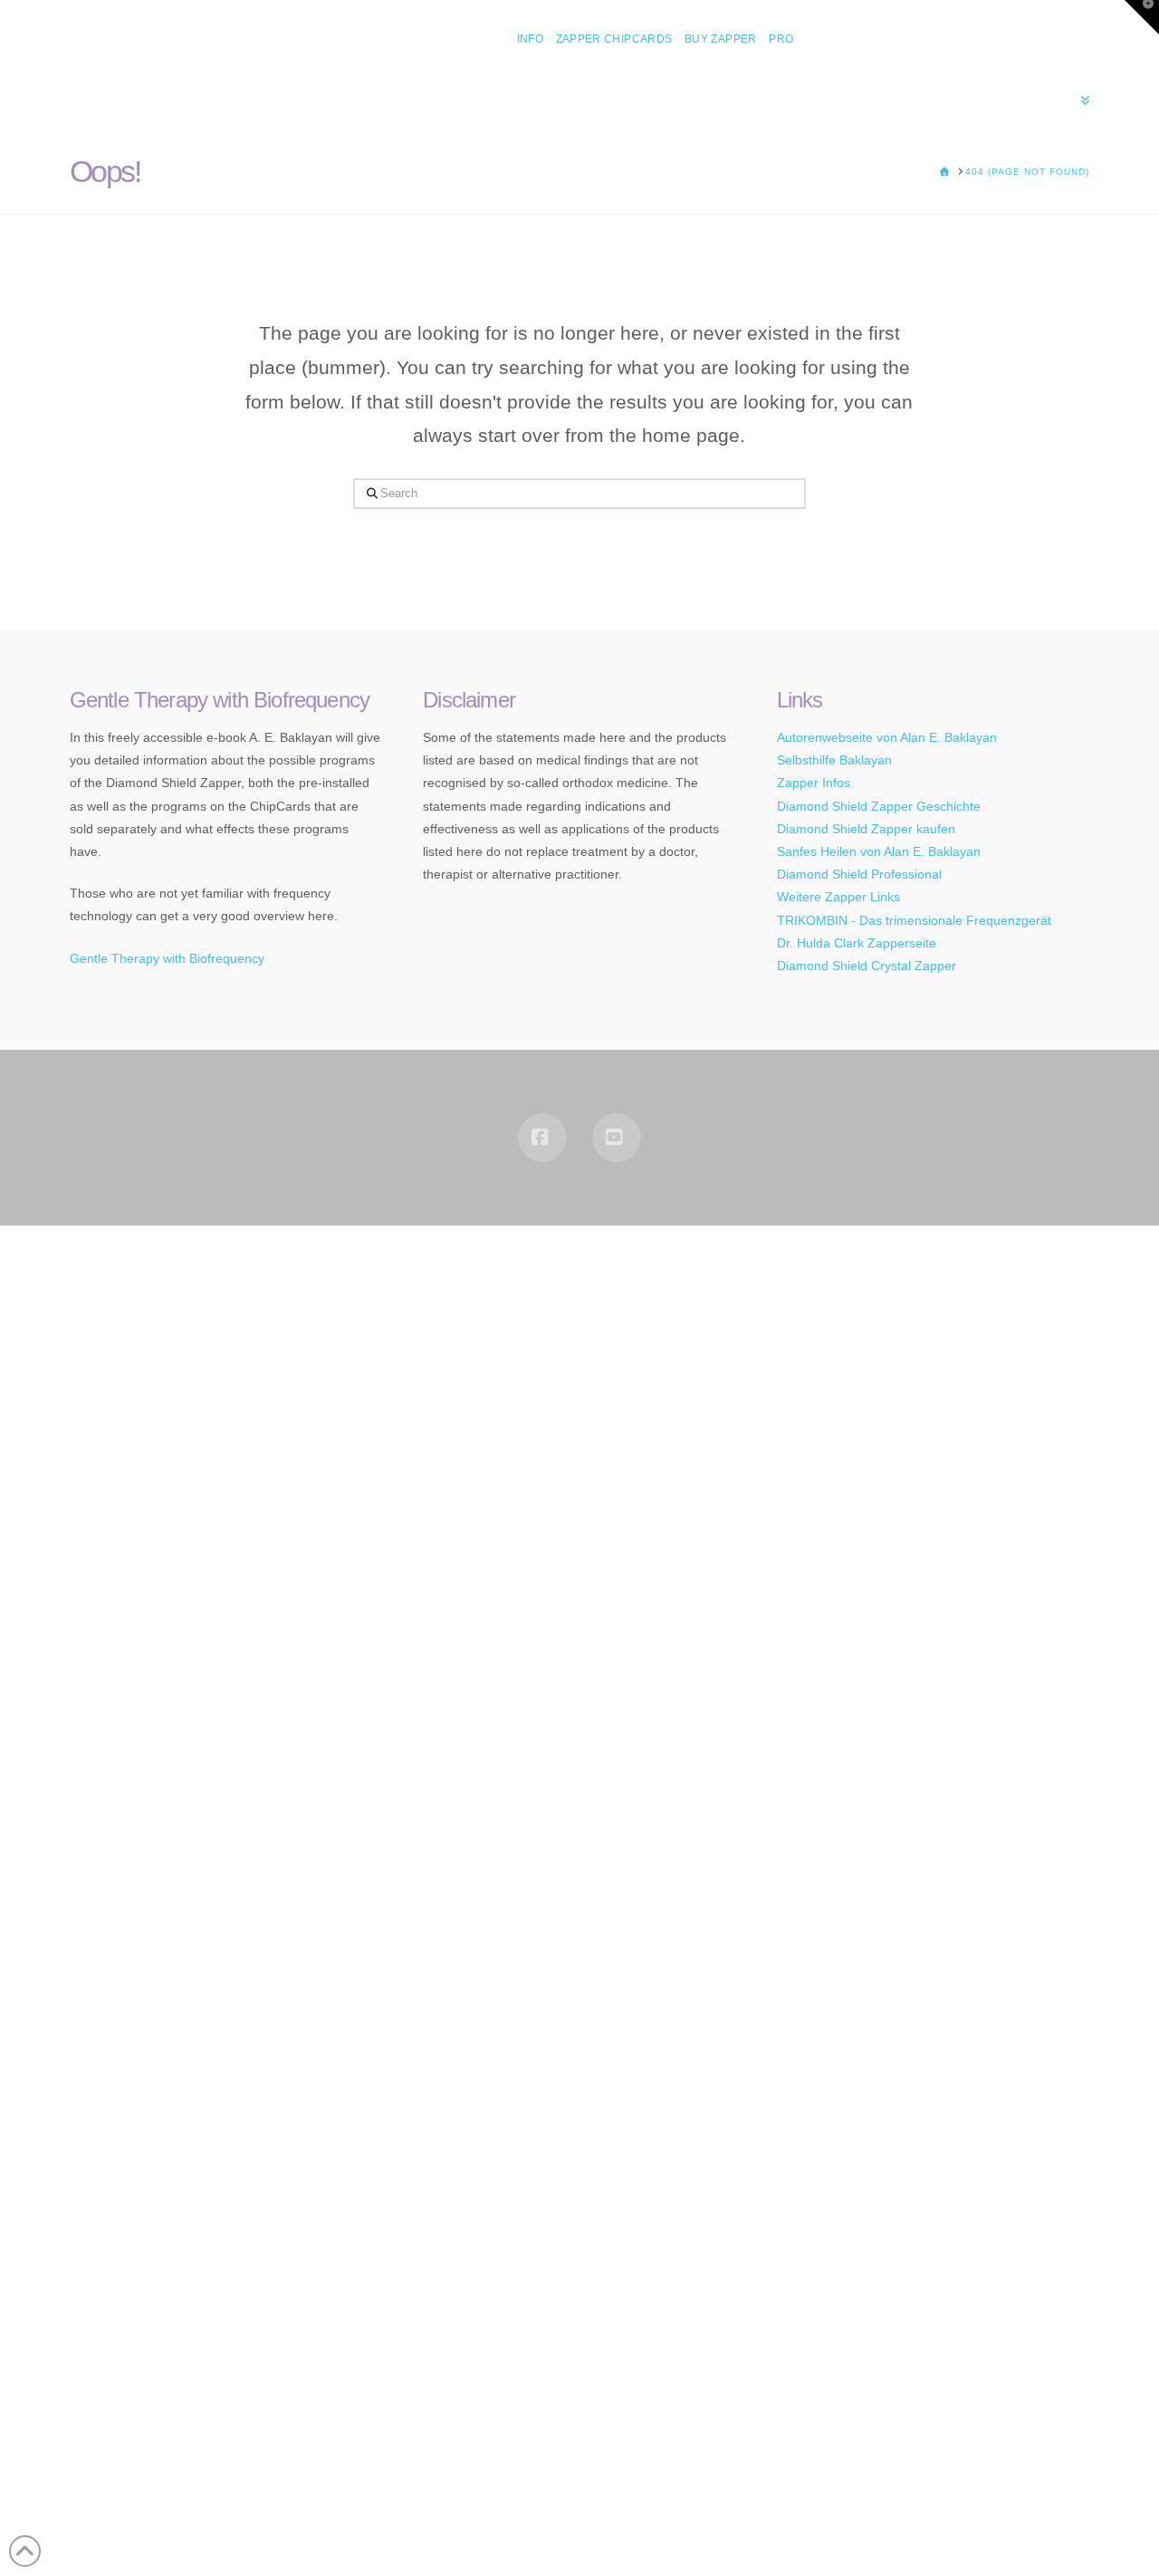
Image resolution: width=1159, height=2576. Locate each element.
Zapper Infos (814, 783)
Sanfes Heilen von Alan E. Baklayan (879, 851)
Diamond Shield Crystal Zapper (867, 966)
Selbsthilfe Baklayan (834, 760)
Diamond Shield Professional (859, 874)
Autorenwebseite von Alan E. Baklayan (887, 737)
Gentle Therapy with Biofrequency (167, 958)
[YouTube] (617, 1138)
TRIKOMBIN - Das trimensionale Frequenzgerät (914, 920)
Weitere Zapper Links (838, 897)
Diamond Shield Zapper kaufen (866, 829)
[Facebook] (542, 1138)
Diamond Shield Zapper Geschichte (879, 806)
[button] (1142, 17)
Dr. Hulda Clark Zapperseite (857, 943)
